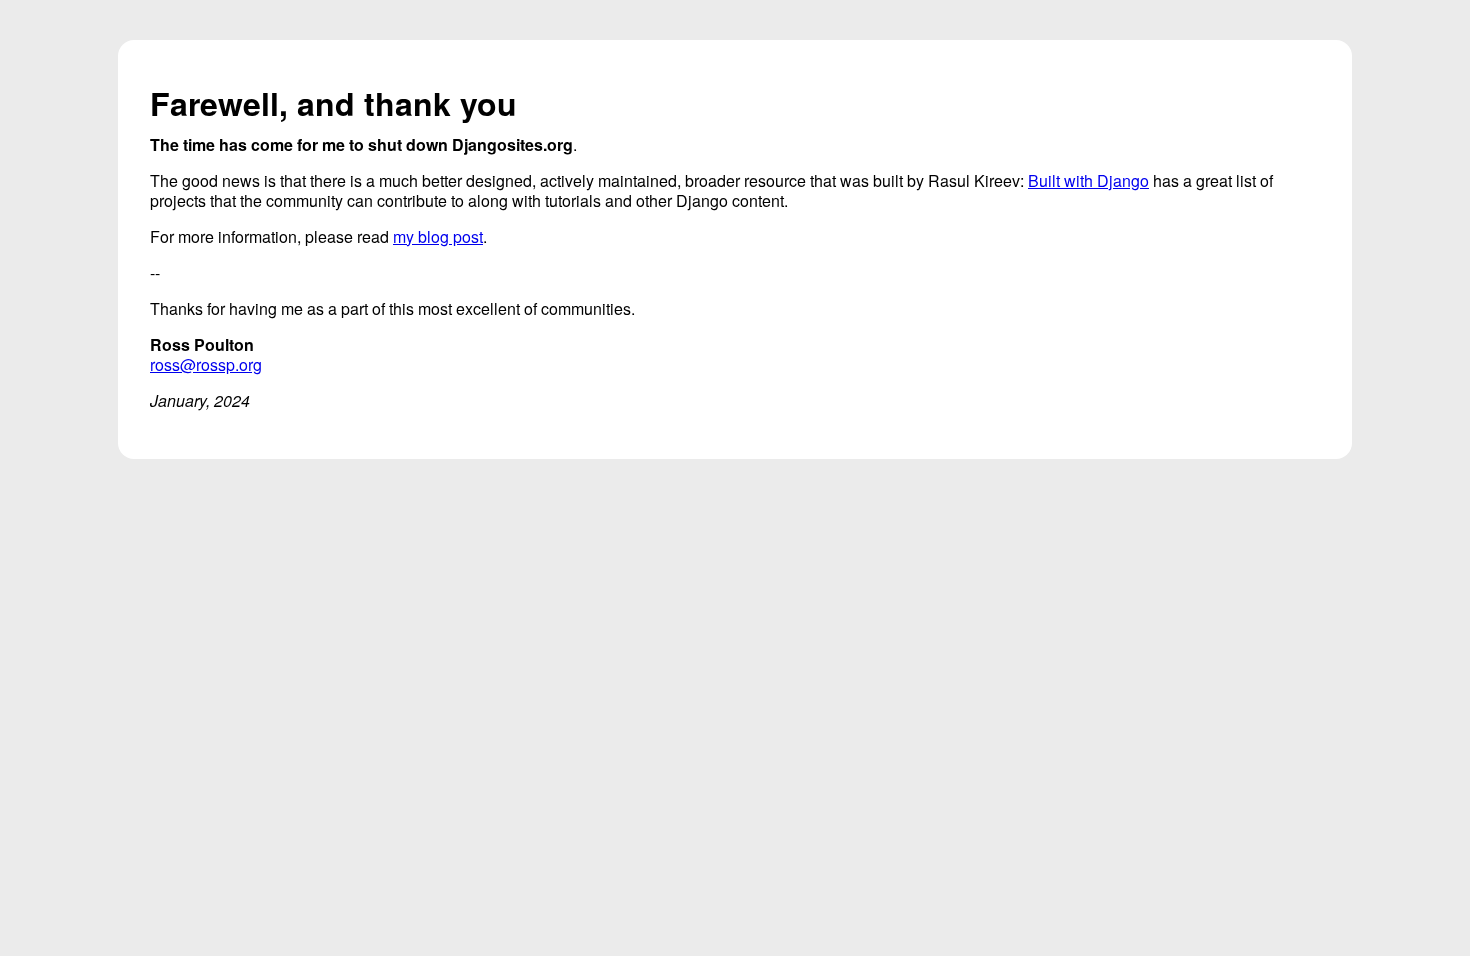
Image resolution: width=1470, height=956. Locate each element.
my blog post (438, 236)
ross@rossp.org (206, 364)
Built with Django (1088, 180)
